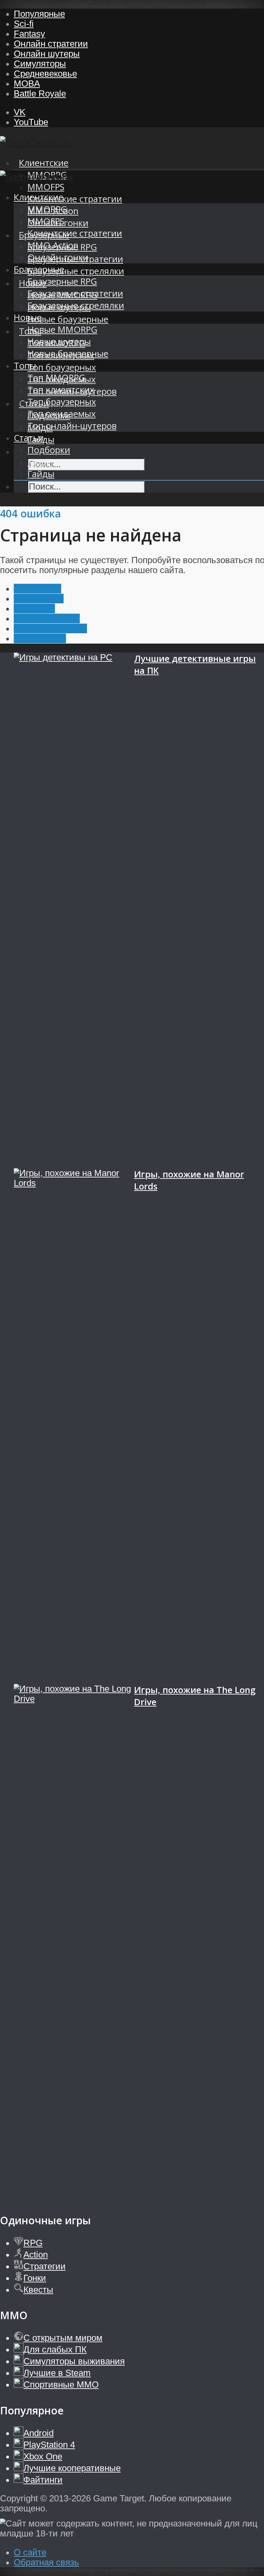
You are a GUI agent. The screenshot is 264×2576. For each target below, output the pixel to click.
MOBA (27, 84)
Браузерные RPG (62, 281)
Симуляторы (40, 64)
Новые (28, 317)
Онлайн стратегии (51, 44)
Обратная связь (46, 2562)
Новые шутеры (59, 342)
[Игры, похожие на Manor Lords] (74, 1426)
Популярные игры (50, 628)
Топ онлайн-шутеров (72, 426)
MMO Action (53, 245)
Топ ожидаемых (62, 414)
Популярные (39, 14)
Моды (40, 462)
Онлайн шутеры (47, 54)
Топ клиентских (61, 390)
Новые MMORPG (62, 330)
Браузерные (39, 269)
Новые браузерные (68, 319)
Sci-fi (24, 24)
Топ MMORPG (56, 378)
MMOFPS (46, 187)
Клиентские (44, 163)
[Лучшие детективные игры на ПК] (74, 910)
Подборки (49, 450)
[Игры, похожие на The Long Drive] (74, 1942)
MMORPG (47, 209)
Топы (25, 366)
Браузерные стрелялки (76, 271)
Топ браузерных (62, 367)
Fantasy (29, 34)
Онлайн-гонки (58, 257)
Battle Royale (40, 94)
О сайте (30, 2552)
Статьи (29, 438)
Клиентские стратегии (75, 199)
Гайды (41, 474)
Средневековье (45, 74)
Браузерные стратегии (75, 293)
